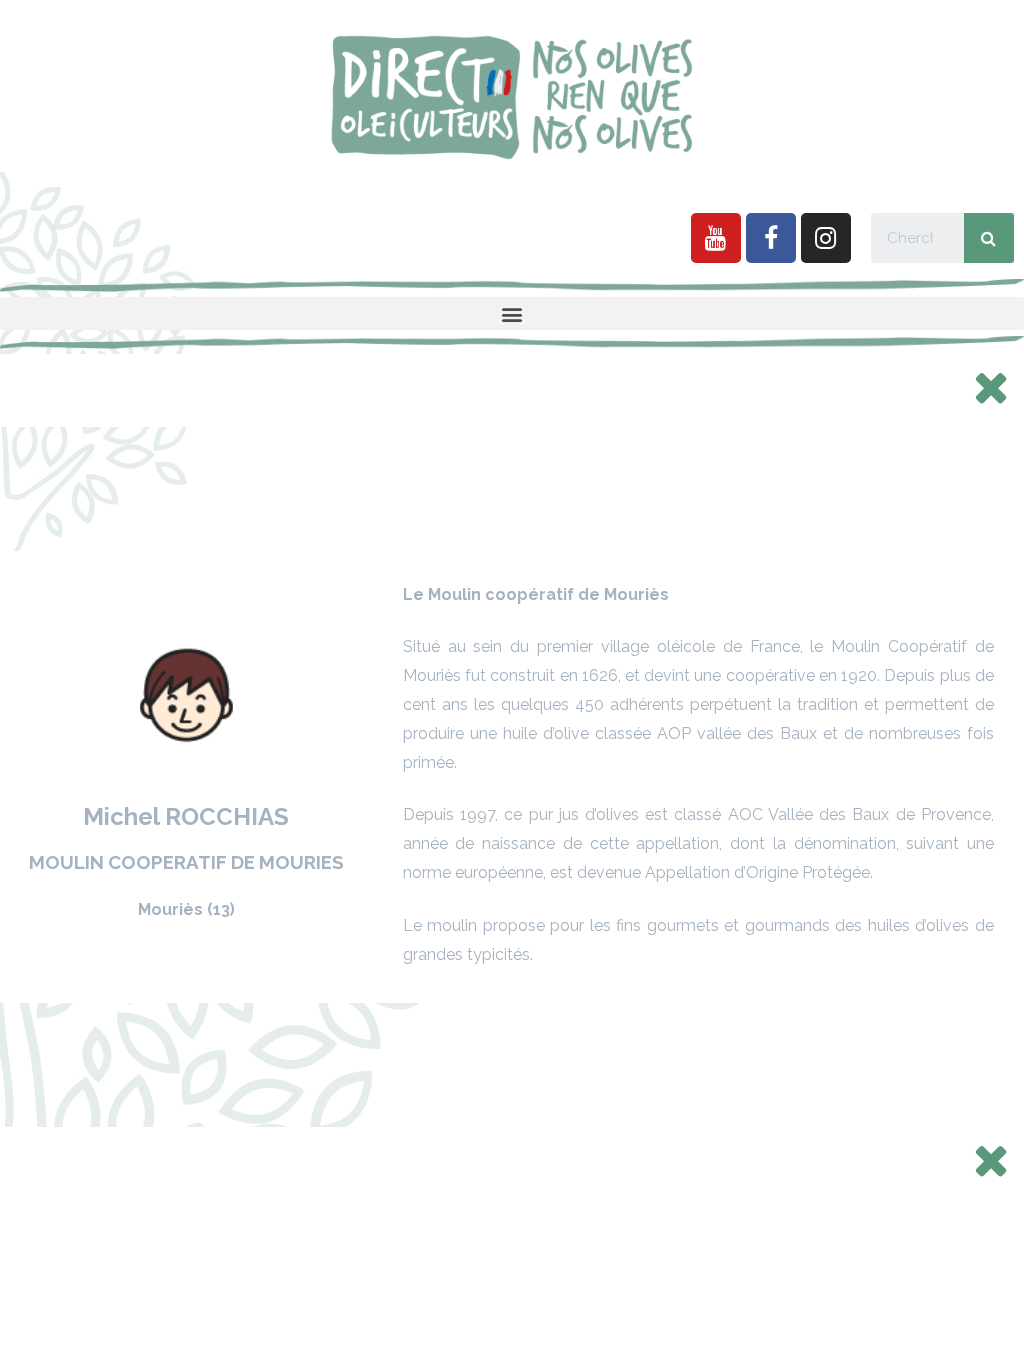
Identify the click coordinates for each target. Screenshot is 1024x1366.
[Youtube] (716, 238)
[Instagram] (826, 238)
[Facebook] (771, 238)
